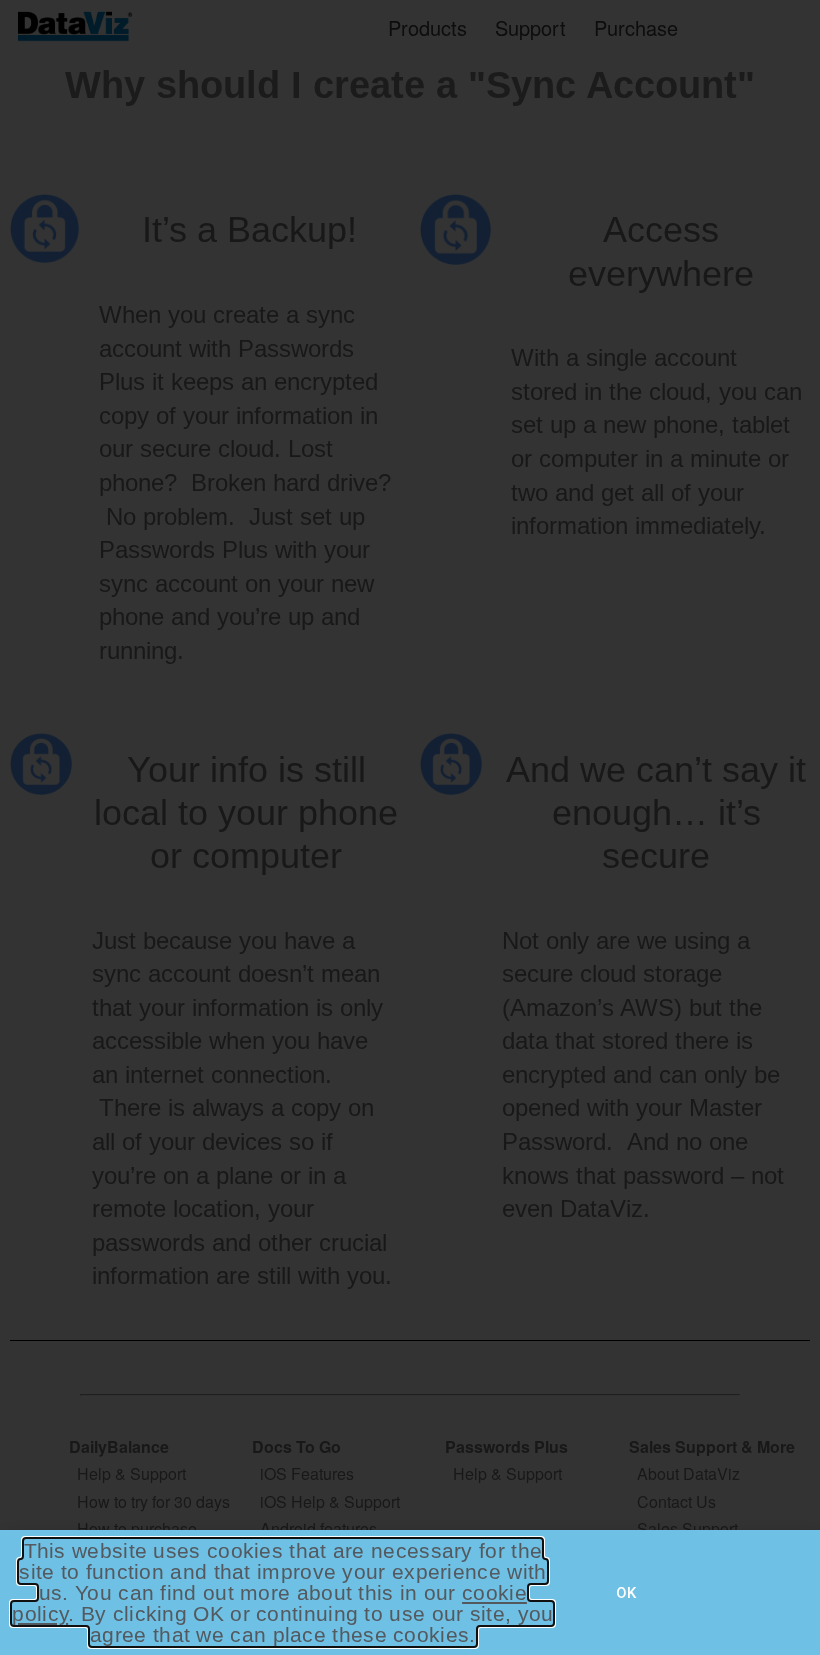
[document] (410, 827)
